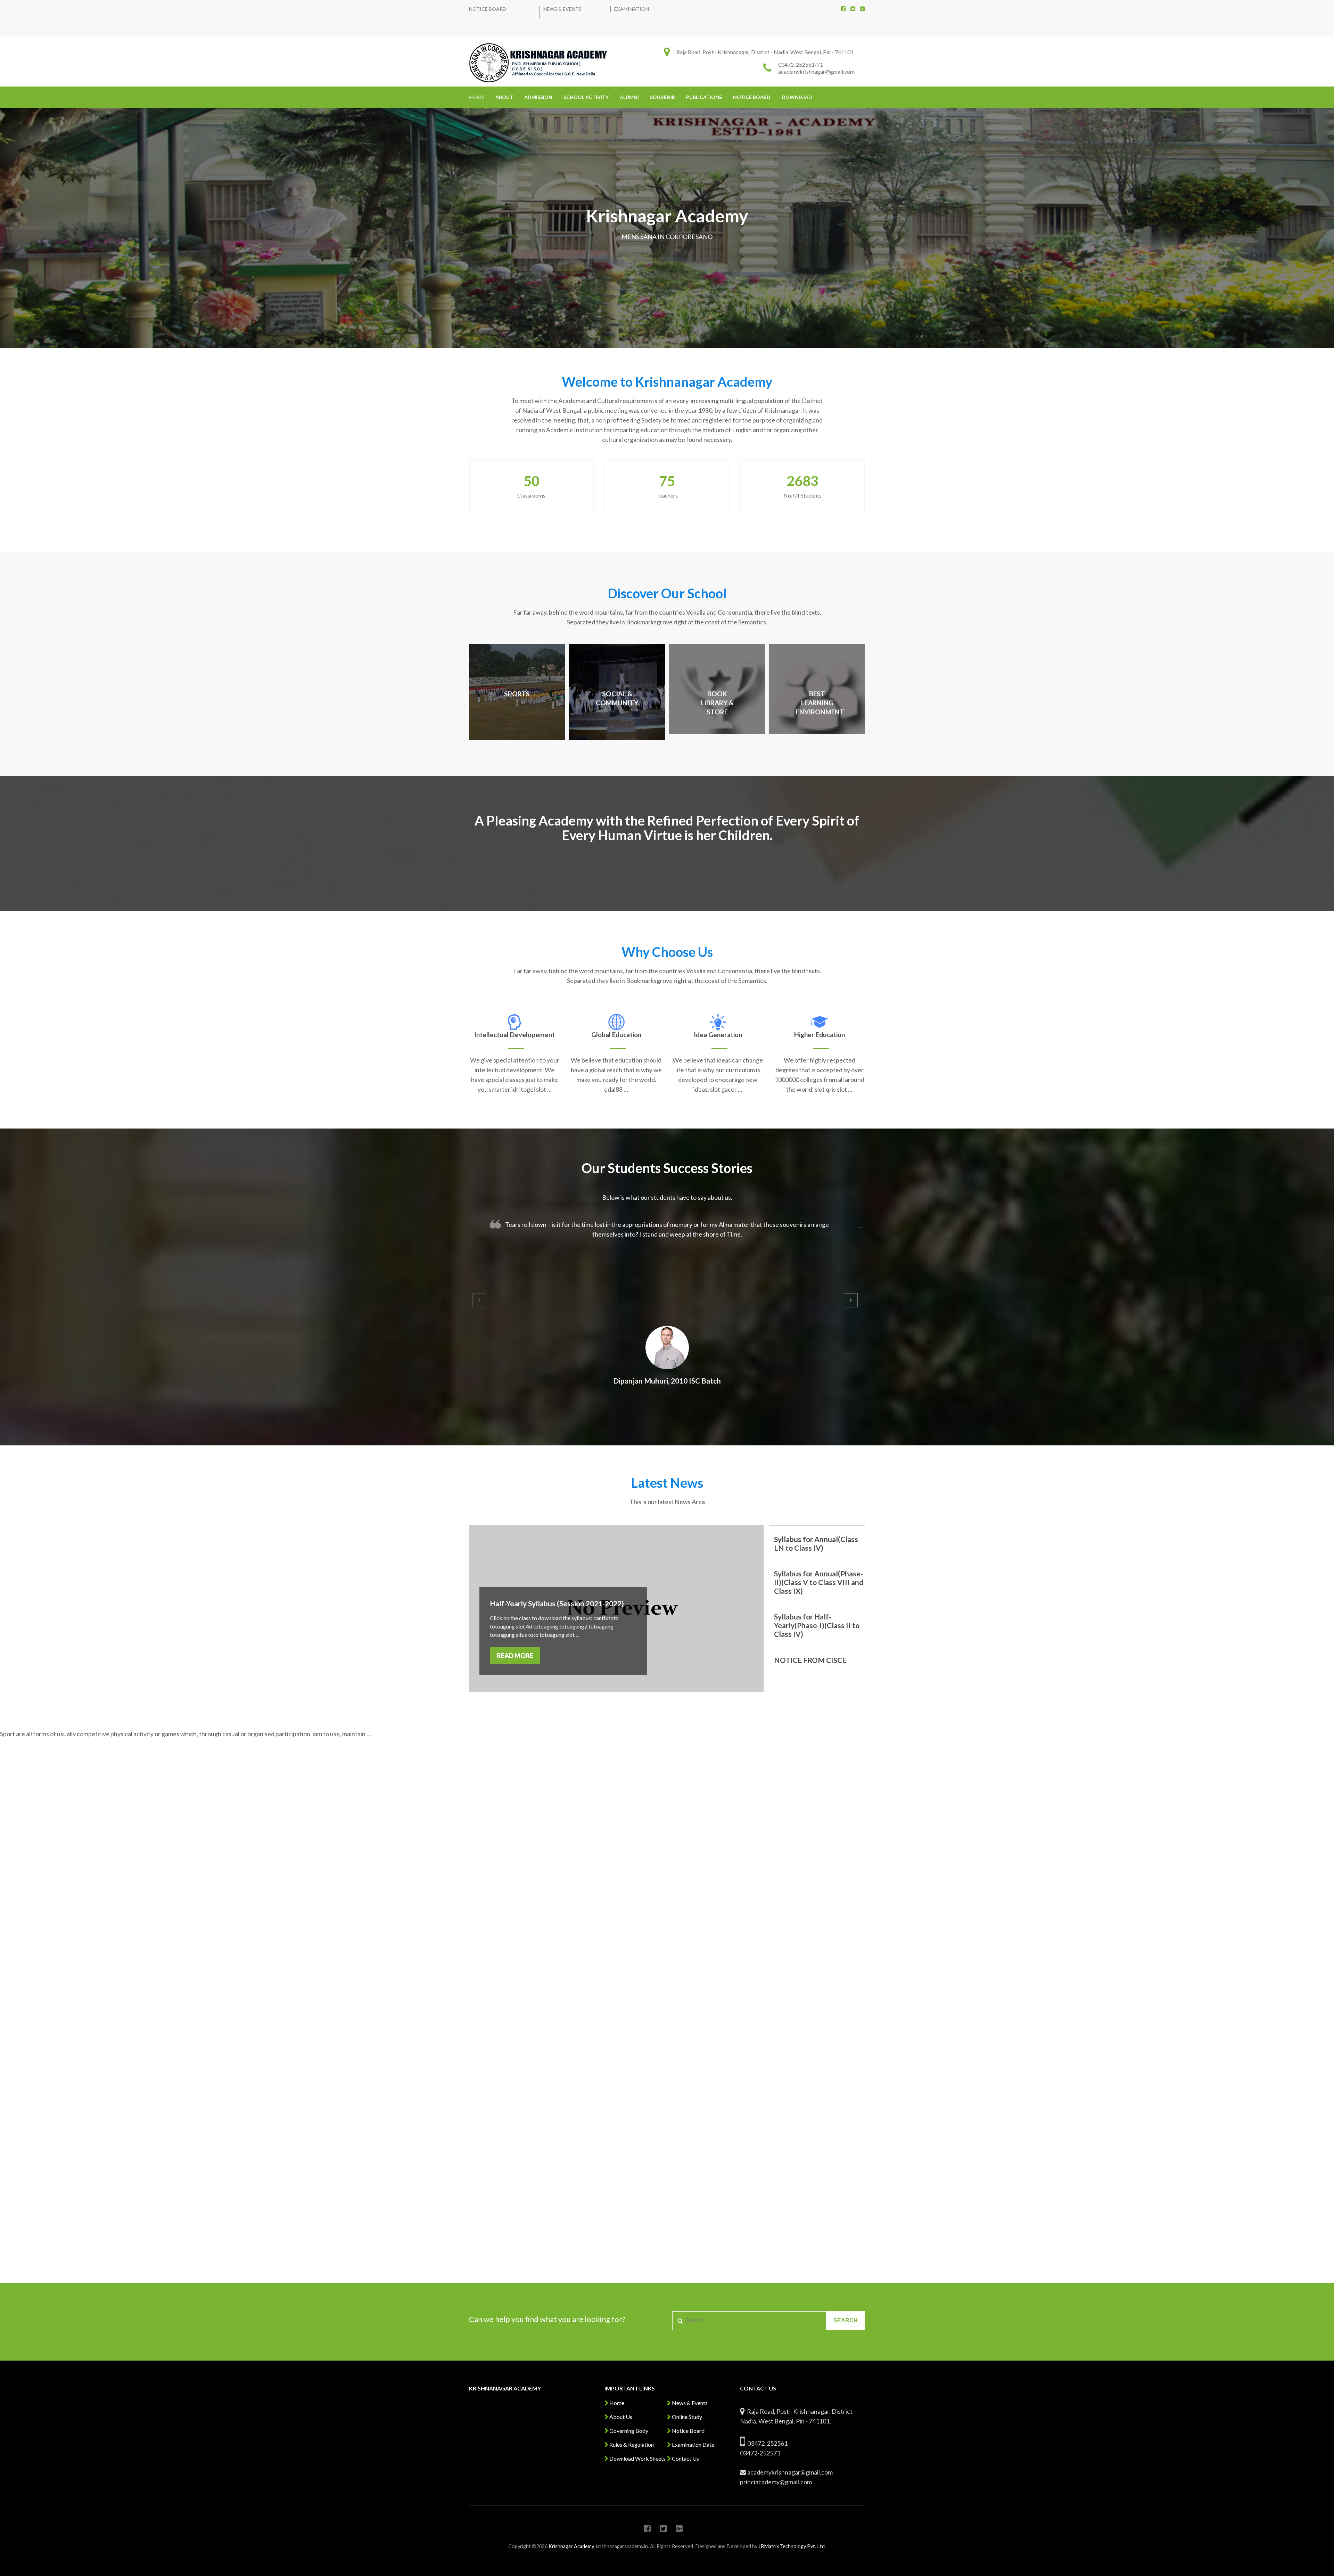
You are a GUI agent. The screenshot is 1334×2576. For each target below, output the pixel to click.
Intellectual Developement (514, 1035)
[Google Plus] (863, 9)
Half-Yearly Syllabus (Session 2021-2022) (557, 1603)
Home (477, 97)
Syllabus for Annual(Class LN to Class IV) (816, 1543)
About (504, 97)
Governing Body (628, 2431)
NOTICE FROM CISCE (810, 1660)
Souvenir (662, 97)
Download (797, 97)
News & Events (562, 9)
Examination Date (693, 2444)
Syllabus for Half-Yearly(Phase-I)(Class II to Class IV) (817, 1625)
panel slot (1329, 8)
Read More (515, 1656)
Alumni (629, 97)
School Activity (586, 97)
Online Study (686, 2417)
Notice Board (488, 9)
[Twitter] (853, 9)
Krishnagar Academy (571, 2546)
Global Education (616, 1035)
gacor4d (861, 1228)
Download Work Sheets (637, 2458)
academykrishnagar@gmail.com (816, 71)
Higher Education (820, 1035)
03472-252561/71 (801, 64)
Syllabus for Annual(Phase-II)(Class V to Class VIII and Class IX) (819, 1582)
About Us (620, 2417)
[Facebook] (843, 9)
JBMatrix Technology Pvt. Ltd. (792, 2546)
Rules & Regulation (631, 2444)
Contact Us (685, 2458)
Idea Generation (718, 1035)
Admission (538, 97)
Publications (704, 97)
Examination (632, 9)
